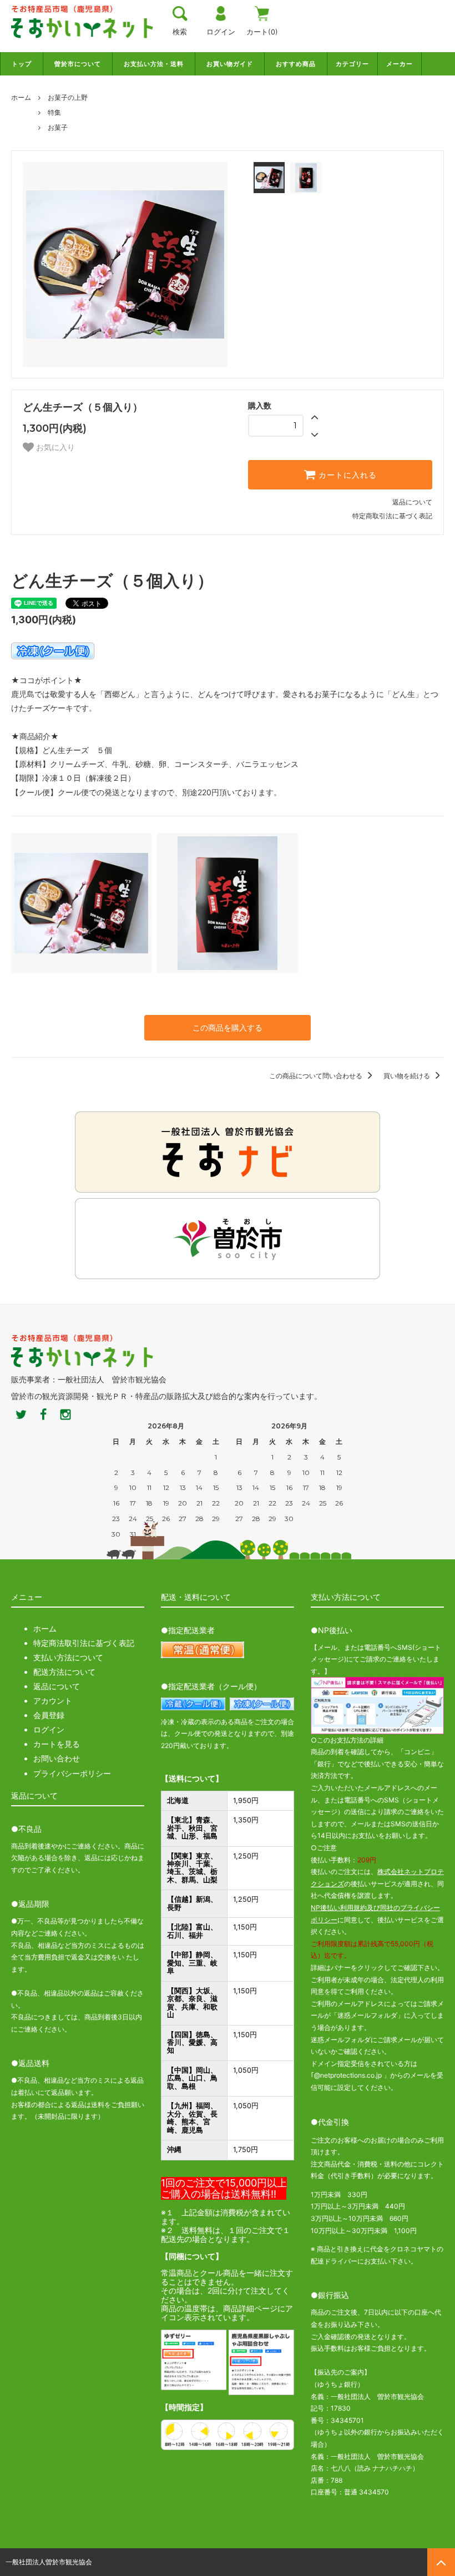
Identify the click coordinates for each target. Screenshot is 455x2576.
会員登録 (49, 1715)
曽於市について (78, 64)
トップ (22, 64)
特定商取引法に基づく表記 (392, 516)
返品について (412, 502)
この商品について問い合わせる (317, 1076)
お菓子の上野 (68, 97)
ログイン (49, 1729)
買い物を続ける (408, 1076)
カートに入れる (346, 475)
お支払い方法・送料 (154, 64)
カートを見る (57, 1744)
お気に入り (54, 447)
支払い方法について (68, 1657)
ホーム (21, 97)
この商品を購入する (228, 1027)
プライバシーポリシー (72, 1773)
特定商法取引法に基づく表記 (84, 1643)
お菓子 (58, 127)
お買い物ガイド (230, 64)
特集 (54, 112)
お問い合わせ (57, 1758)
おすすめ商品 (296, 64)
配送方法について (64, 1672)
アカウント (53, 1701)
